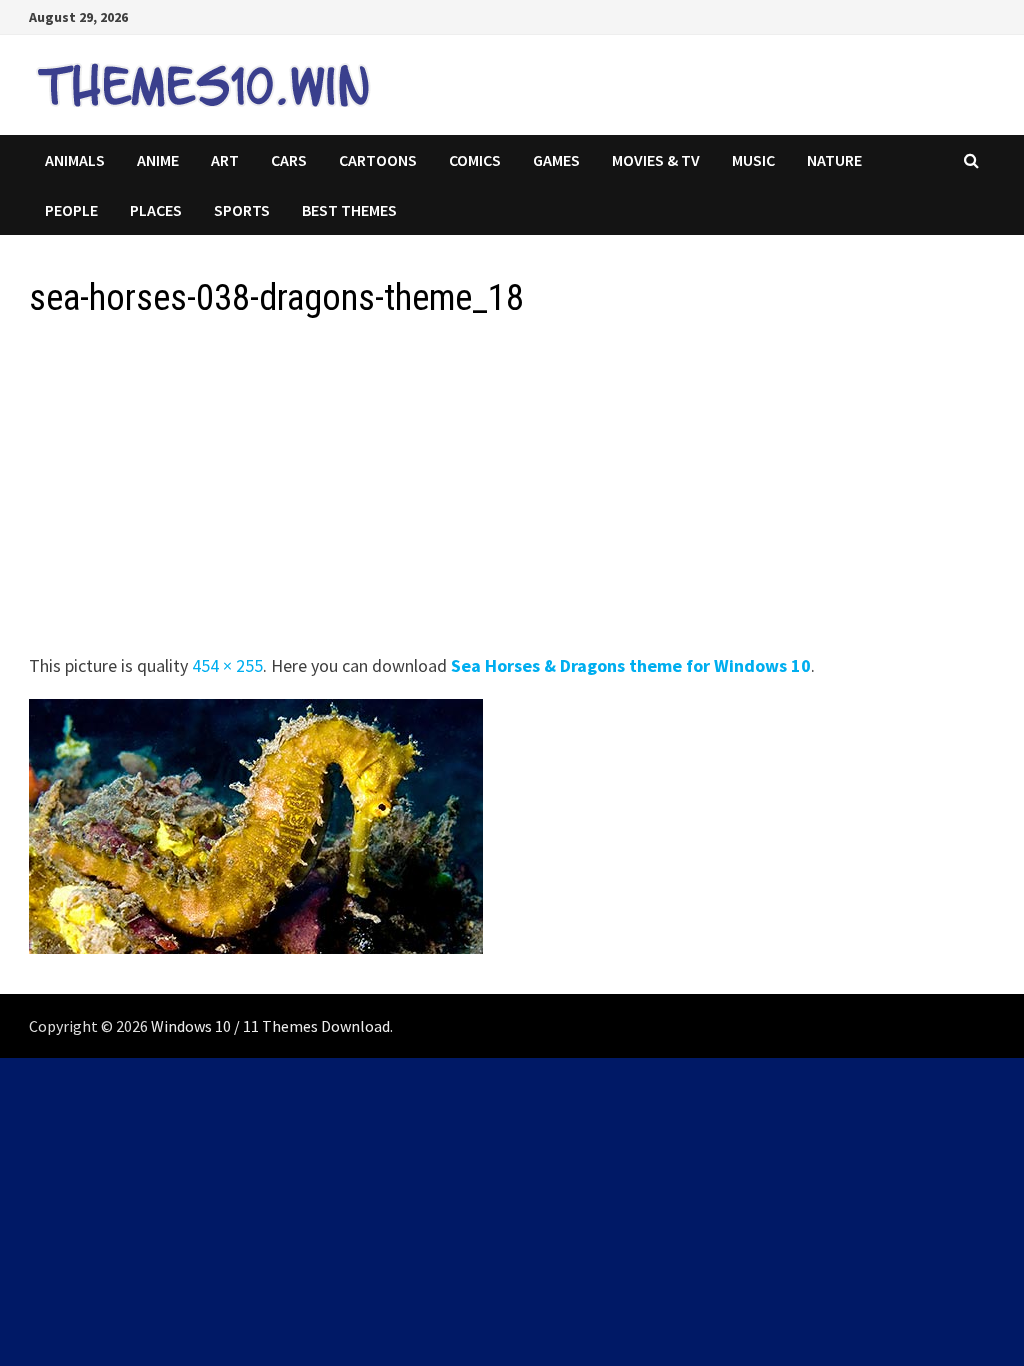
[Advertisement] (511, 492)
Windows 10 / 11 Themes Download (270, 1026)
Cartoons (378, 160)
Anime (158, 160)
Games (556, 160)
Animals (75, 160)
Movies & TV (656, 160)
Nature (834, 160)
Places (156, 210)
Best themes (349, 210)
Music (753, 160)
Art (225, 160)
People (71, 210)
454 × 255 (227, 665)
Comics (475, 160)
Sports (242, 210)
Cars (289, 160)
